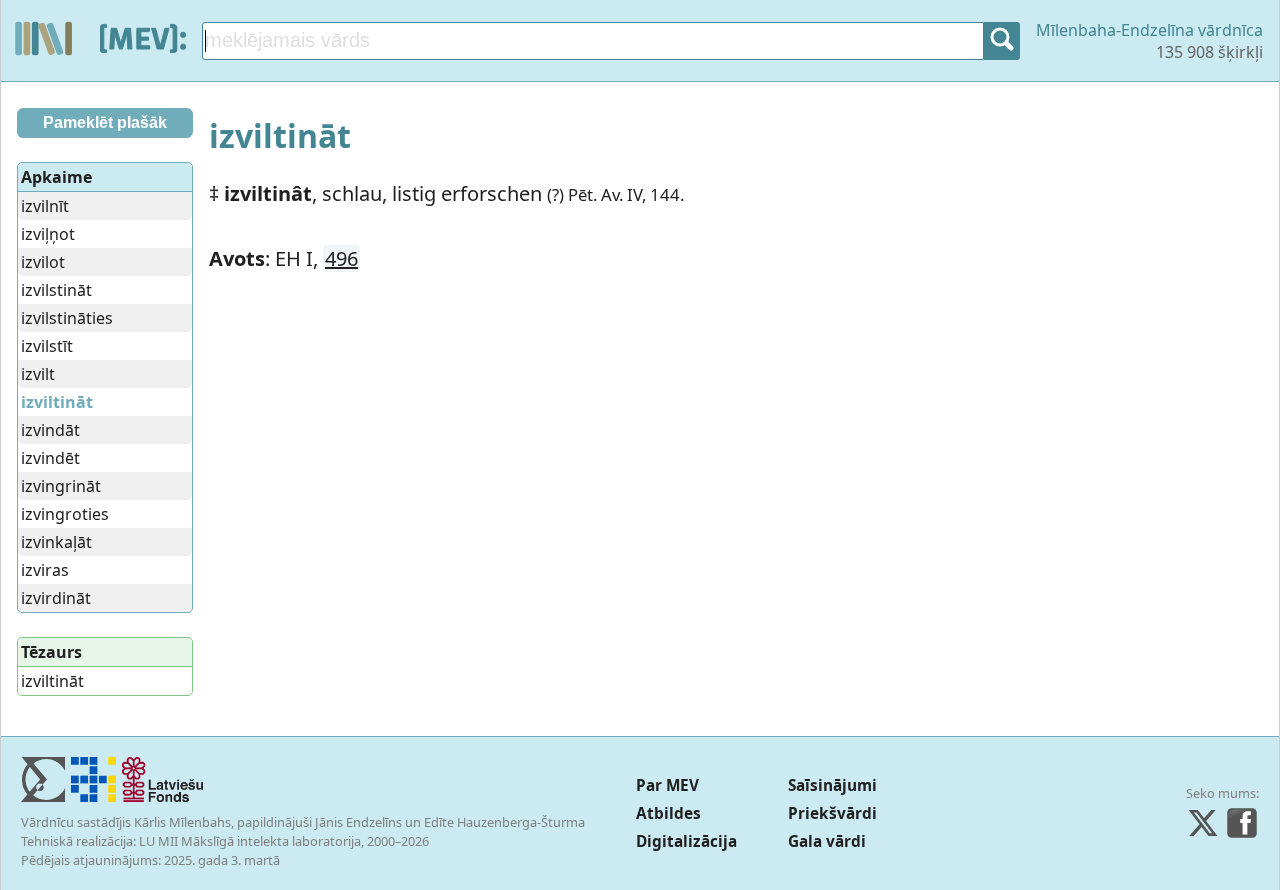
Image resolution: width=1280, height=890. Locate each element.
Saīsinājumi (832, 785)
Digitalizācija (686, 841)
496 (341, 258)
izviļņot (48, 234)
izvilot (43, 262)
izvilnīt (45, 206)
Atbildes (668, 813)
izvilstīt (47, 346)
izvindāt (50, 430)
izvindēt (50, 458)
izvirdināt (56, 598)
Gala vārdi (827, 841)
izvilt (38, 374)
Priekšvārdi (832, 813)
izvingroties (65, 514)
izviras (45, 570)
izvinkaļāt (56, 542)
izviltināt (52, 681)
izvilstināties (67, 318)
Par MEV (667, 785)
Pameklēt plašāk (105, 122)
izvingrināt (61, 486)
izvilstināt (56, 290)
